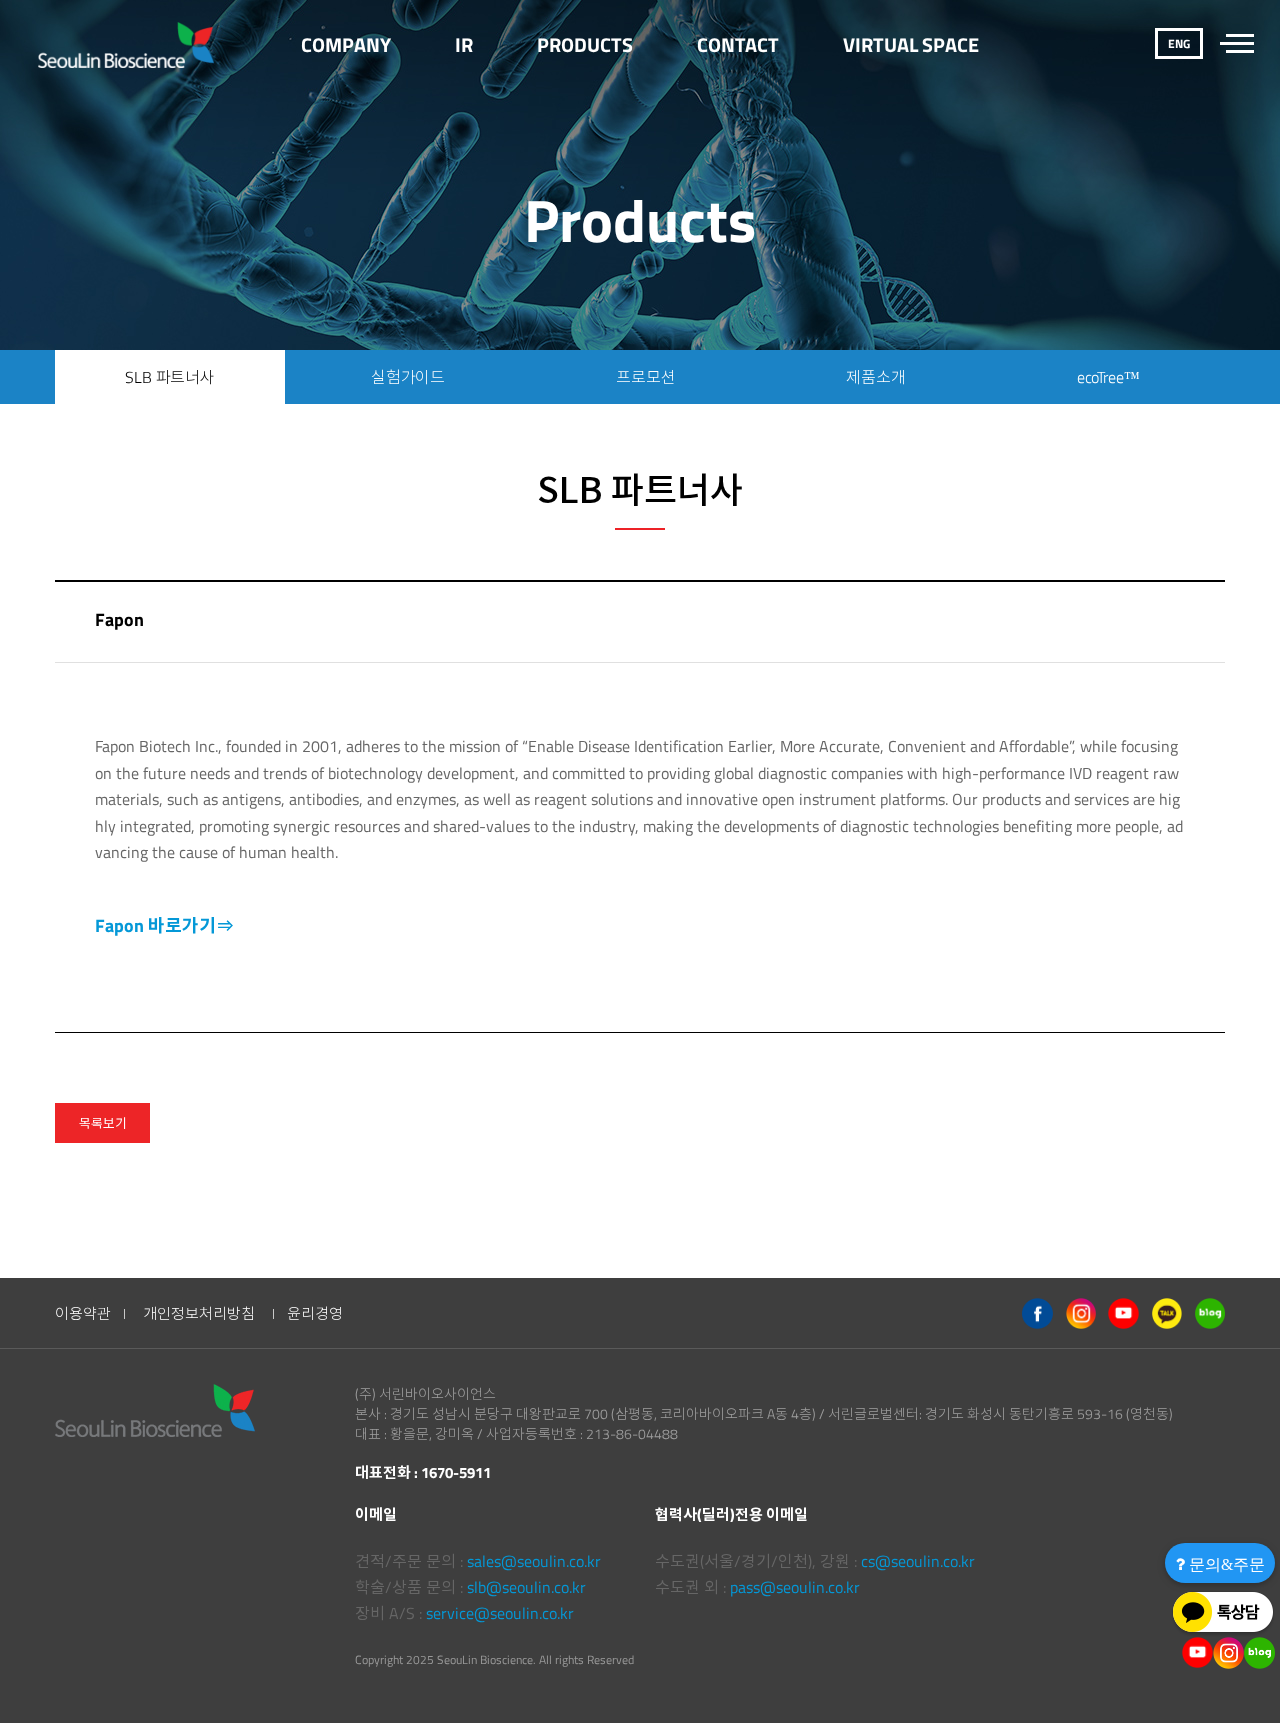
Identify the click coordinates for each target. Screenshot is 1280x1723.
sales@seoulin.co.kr (534, 1561)
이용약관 (83, 1313)
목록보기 (103, 1123)
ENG (1179, 43)
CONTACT (738, 44)
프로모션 (645, 377)
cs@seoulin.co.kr (918, 1561)
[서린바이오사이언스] (126, 45)
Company (346, 44)
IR (464, 44)
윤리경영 (315, 1313)
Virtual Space (911, 44)
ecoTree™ (1108, 377)
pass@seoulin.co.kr (795, 1587)
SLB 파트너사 (170, 377)
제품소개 (875, 377)
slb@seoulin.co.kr (526, 1587)
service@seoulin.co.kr (500, 1613)
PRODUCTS (585, 44)
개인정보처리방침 (199, 1313)
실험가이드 (408, 377)
